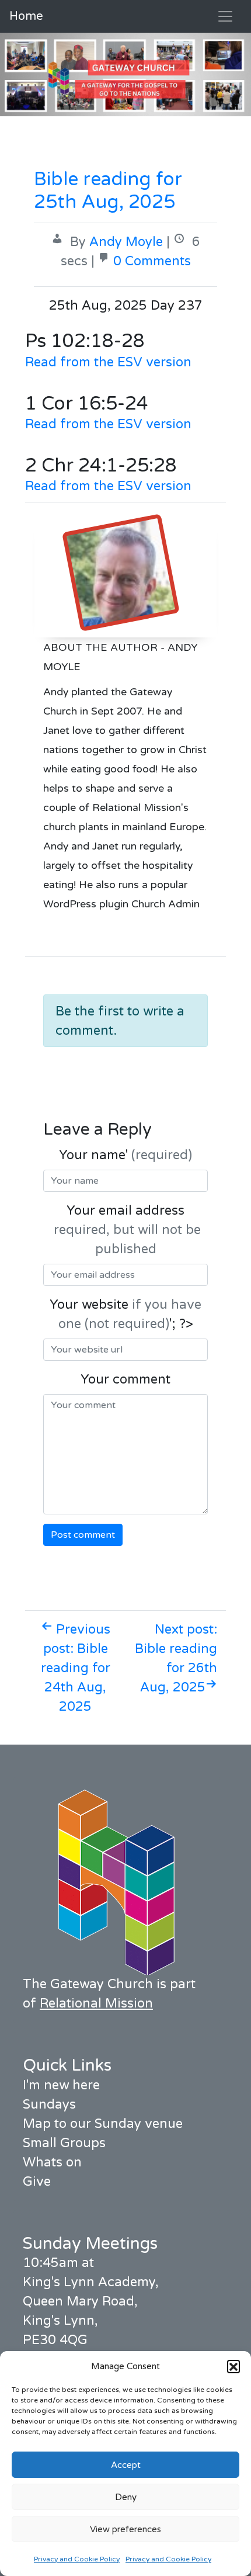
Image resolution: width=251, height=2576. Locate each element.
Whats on (52, 2162)
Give (37, 2182)
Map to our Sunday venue (103, 2124)
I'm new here (61, 2085)
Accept (126, 2465)
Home (26, 16)
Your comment (125, 1379)
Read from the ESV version (108, 362)
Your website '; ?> (125, 1314)
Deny (126, 2497)
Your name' (125, 1155)
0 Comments (152, 261)
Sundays (49, 2105)
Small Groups (64, 2143)
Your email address (125, 1230)
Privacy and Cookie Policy (77, 2559)
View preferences (125, 2529)
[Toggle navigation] (225, 16)
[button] (233, 2366)
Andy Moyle (126, 242)
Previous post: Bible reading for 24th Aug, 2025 (76, 1668)
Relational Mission (96, 2003)
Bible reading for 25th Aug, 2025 (108, 190)
